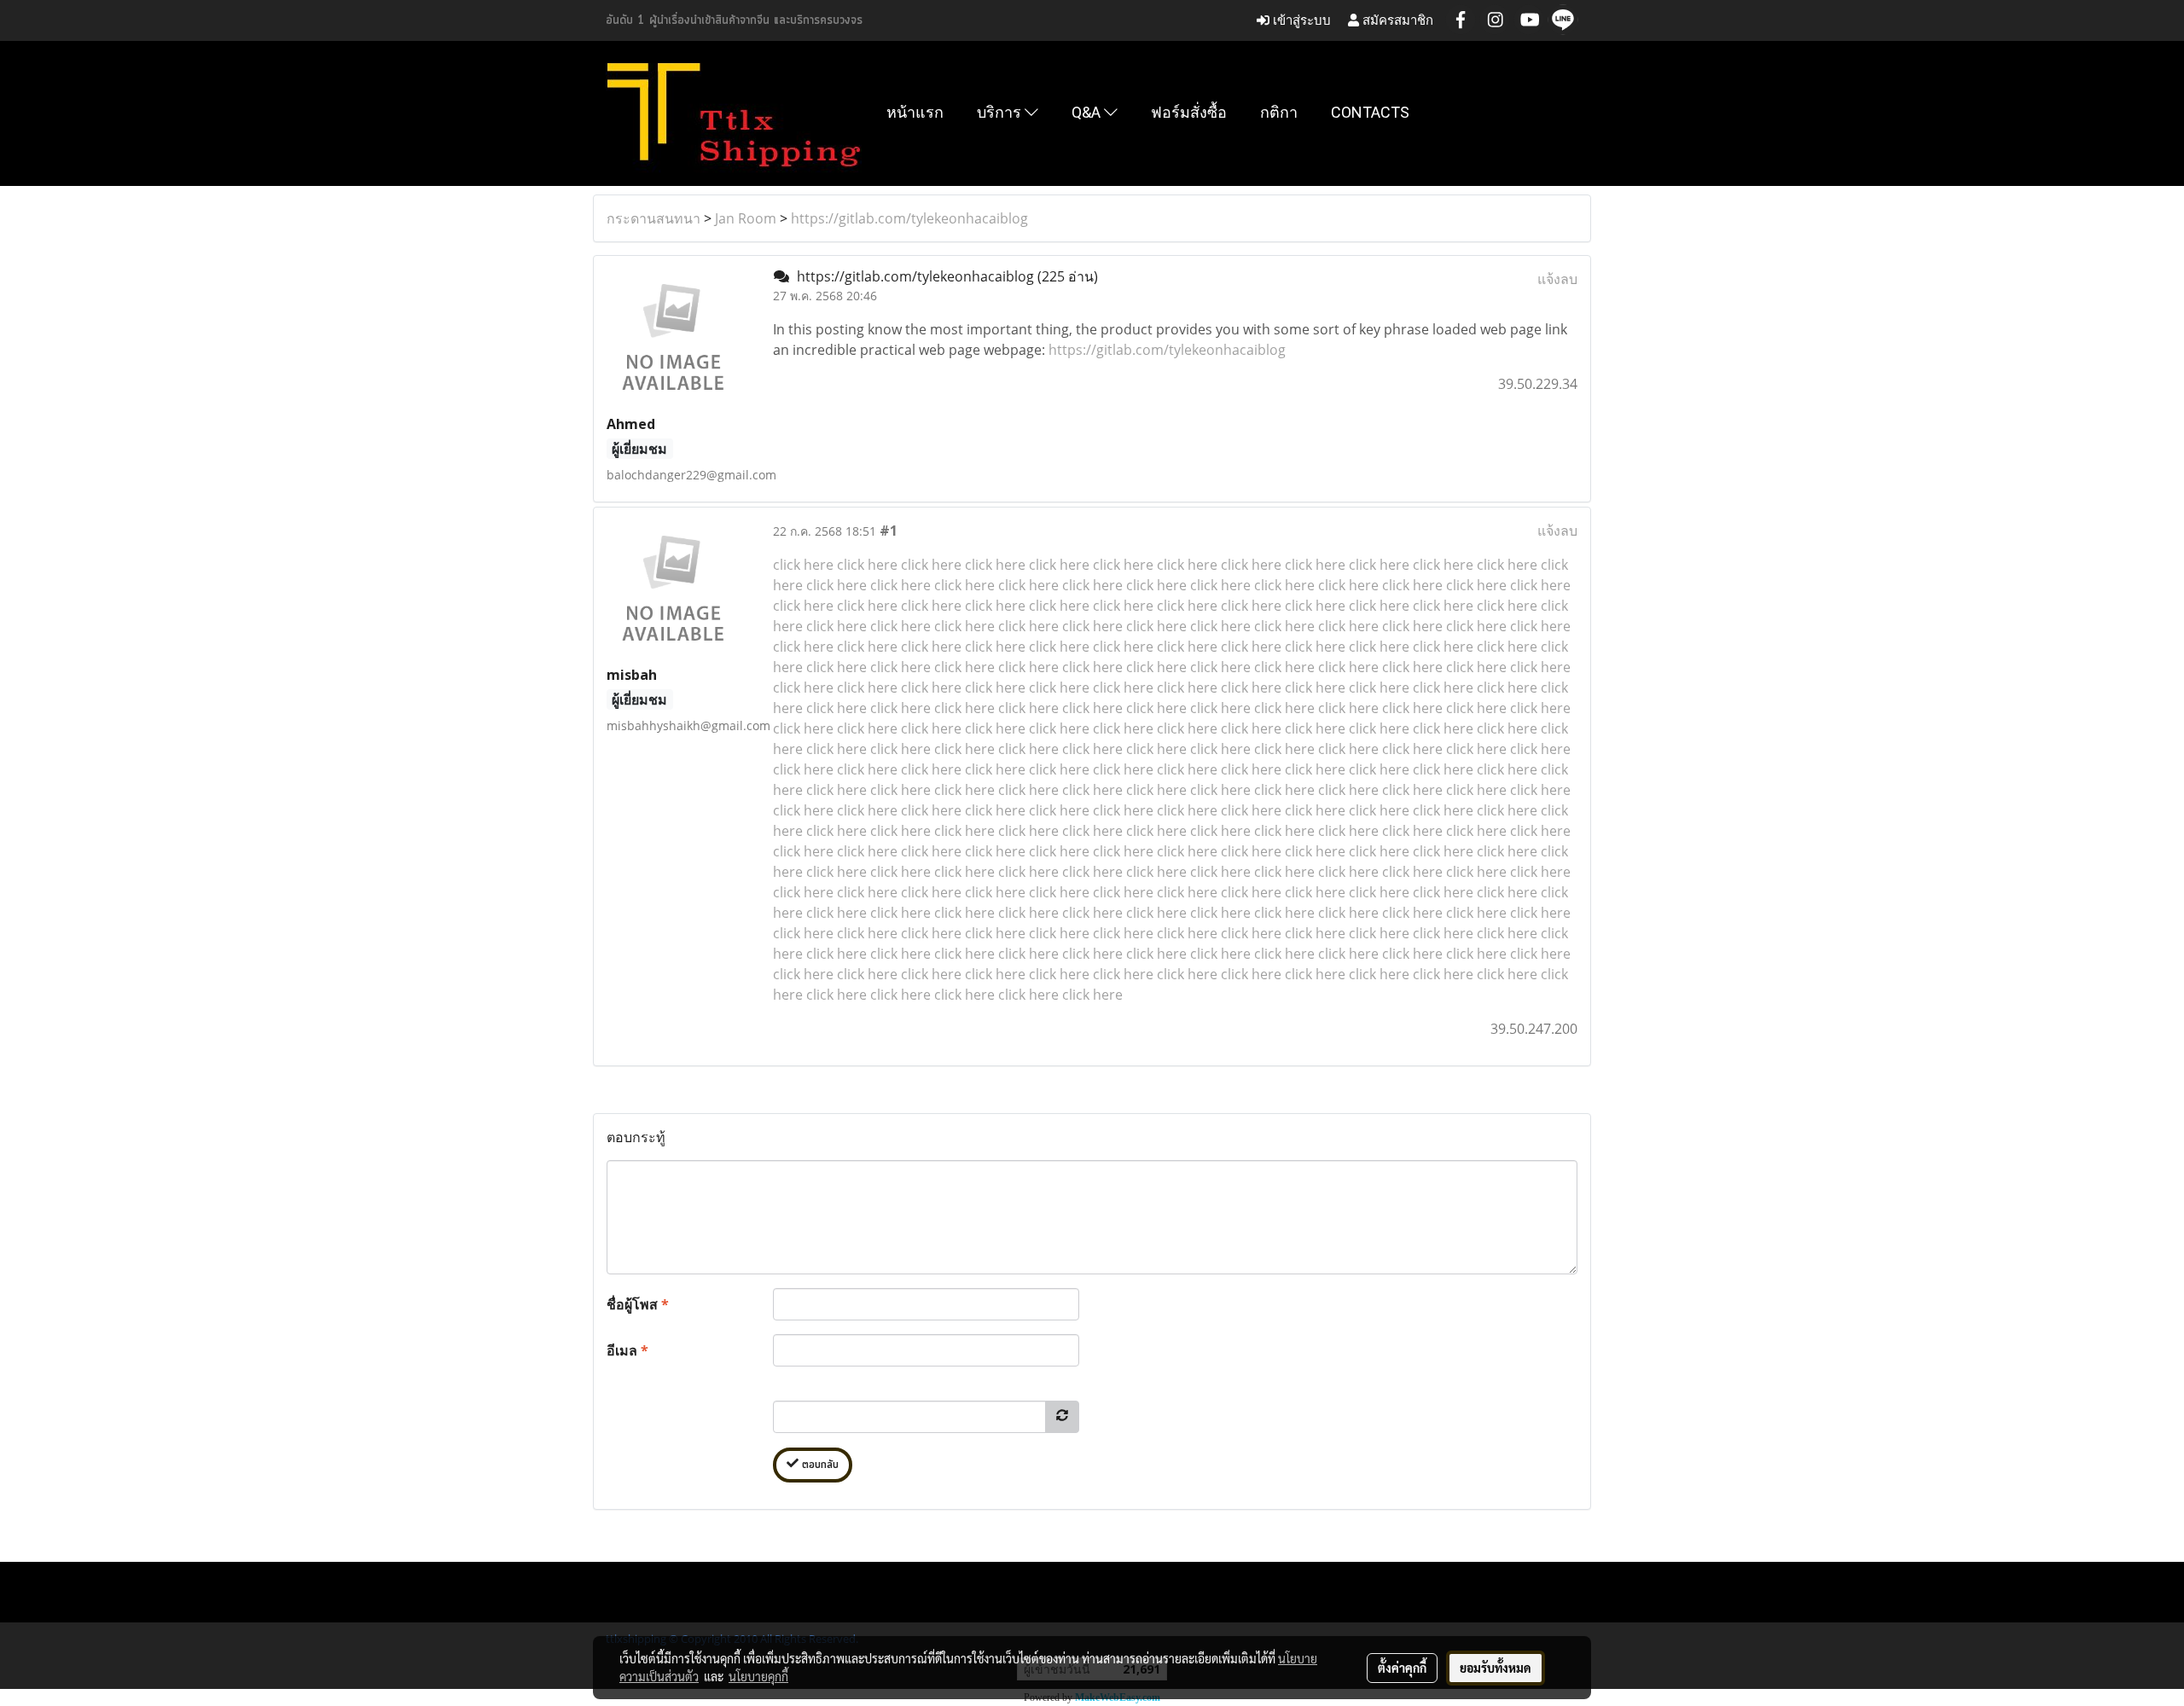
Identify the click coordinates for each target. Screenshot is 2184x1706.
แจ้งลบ (1557, 279)
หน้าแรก (915, 112)
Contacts (1370, 112)
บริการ (1001, 112)
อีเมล (627, 1350)
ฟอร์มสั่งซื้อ (1189, 112)
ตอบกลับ (819, 1465)
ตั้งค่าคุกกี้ (1402, 1668)
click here (803, 565)
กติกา (1279, 112)
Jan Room (746, 218)
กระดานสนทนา (653, 218)
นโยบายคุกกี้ (758, 1676)
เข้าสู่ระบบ (1300, 20)
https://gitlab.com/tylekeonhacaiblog (909, 218)
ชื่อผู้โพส (638, 1304)
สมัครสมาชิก (1396, 20)
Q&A (1088, 112)
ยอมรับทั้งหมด (1496, 1668)
